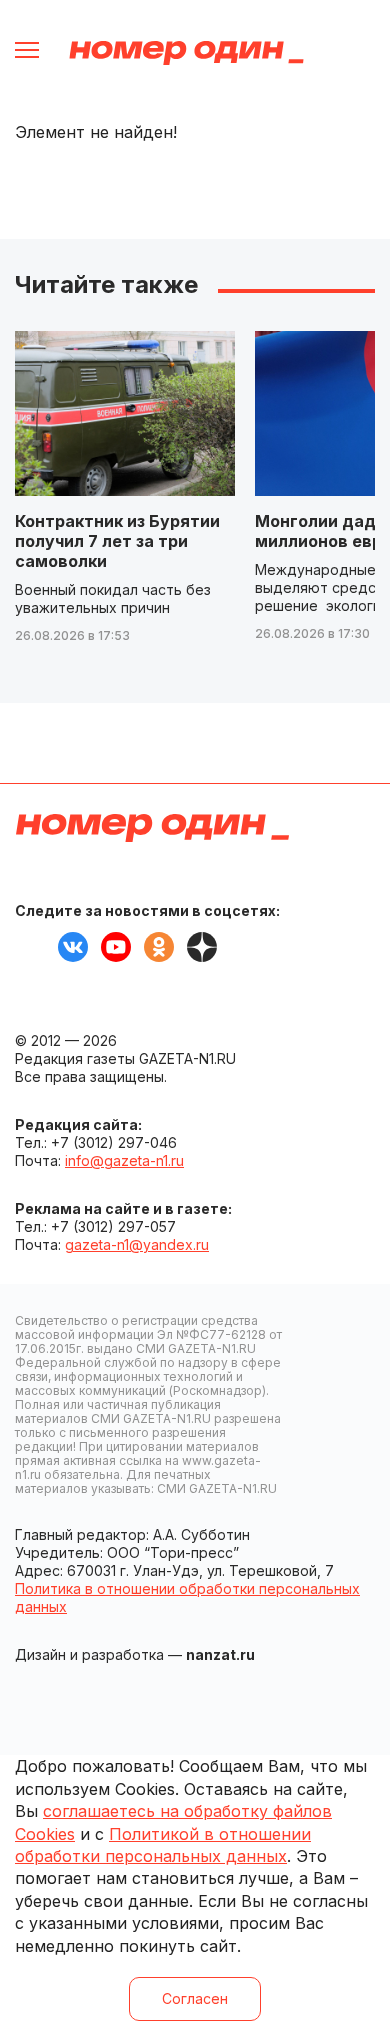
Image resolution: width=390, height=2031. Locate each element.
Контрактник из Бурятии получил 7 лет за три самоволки (117, 541)
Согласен (195, 1998)
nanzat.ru (220, 1654)
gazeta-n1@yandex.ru (137, 1244)
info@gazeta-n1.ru (124, 1160)
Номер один (186, 52)
